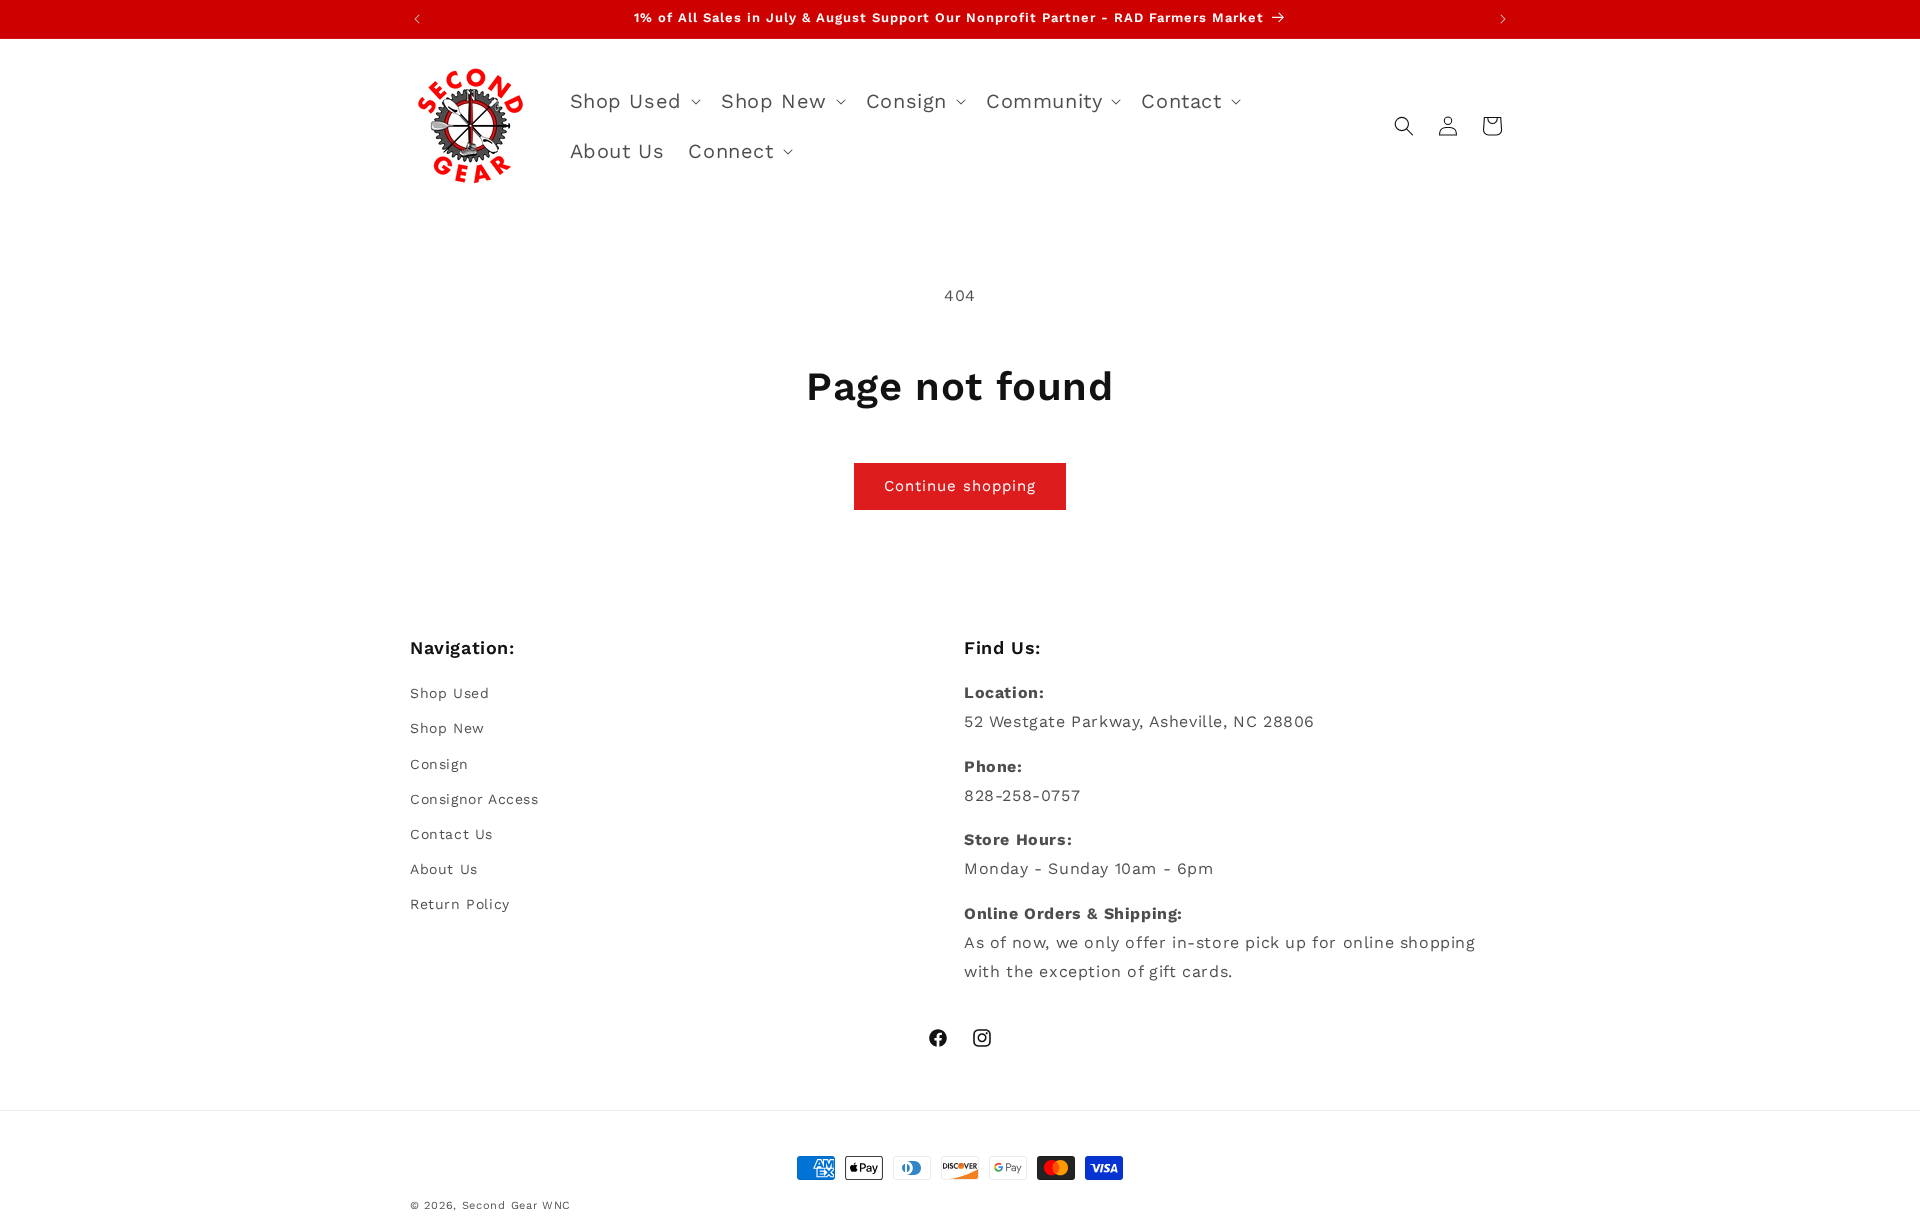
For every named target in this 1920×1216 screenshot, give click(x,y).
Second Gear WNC (517, 1205)
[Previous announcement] (417, 19)
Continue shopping (960, 486)
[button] (633, 101)
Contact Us (451, 834)
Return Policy (460, 904)
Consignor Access (474, 799)
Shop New (447, 728)
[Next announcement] (1503, 19)
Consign (439, 764)
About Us (444, 869)
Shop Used (449, 693)
